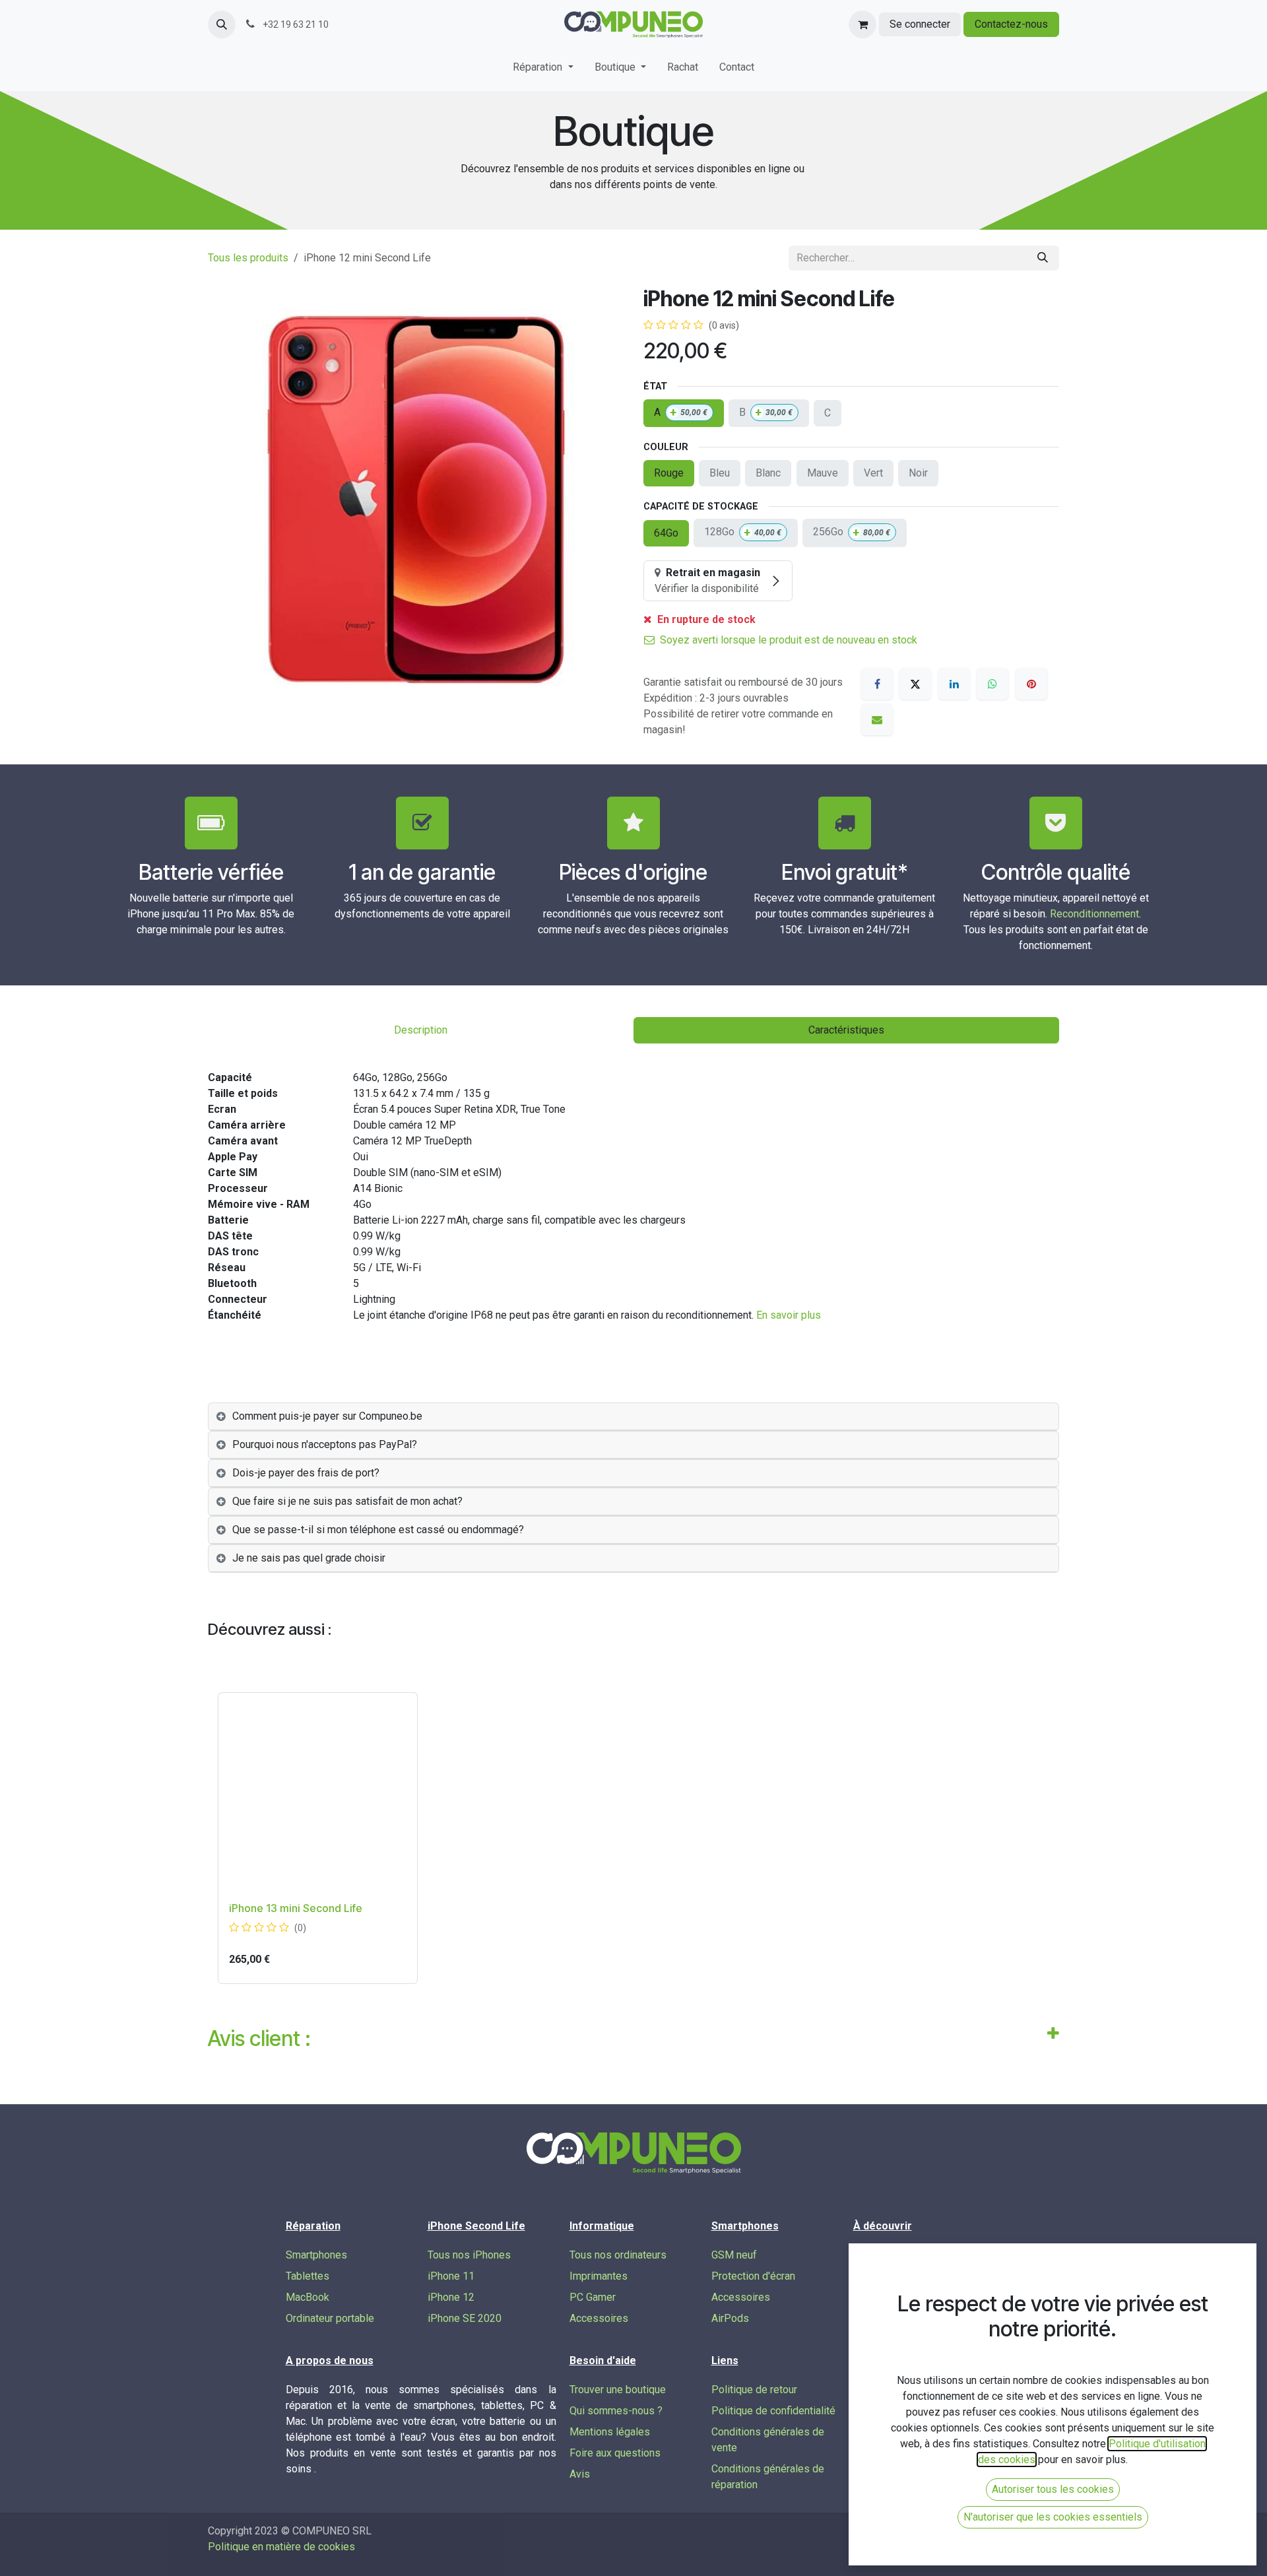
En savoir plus (789, 1315)
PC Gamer (593, 2297)
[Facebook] (877, 684)
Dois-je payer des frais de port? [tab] (306, 1473)
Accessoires (599, 2318)
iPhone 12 (451, 2297)
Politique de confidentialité (773, 2411)
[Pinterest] (1031, 684)
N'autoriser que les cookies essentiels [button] (1053, 2517)
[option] (633, 1838)
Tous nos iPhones (469, 2255)
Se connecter (920, 24)
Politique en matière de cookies (281, 2547)
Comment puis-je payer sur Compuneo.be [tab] (327, 1416)
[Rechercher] (1043, 258)
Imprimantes (599, 2276)
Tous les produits (248, 258)
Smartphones (316, 2255)
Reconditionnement (1094, 914)
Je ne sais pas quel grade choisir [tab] (309, 1558)
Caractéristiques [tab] (846, 1030)
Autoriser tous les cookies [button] (1053, 2489)
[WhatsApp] (992, 684)
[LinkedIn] (954, 684)
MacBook (308, 2297)
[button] (222, 24)
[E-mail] (877, 719)
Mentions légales (610, 2432)
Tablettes (308, 2276)
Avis (580, 2474)
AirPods (730, 2318)
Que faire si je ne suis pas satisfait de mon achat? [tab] (347, 1501)
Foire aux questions (615, 2453)
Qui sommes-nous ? (616, 2411)
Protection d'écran (753, 2276)
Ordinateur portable (330, 2318)
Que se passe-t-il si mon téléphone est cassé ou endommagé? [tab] (378, 1530)
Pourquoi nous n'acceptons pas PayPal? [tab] (325, 1444)
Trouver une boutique (618, 2390)
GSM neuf (734, 2255)
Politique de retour (754, 2390)
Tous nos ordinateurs (618, 2255)
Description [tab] (421, 1030)
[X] (915, 684)
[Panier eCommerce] (862, 24)
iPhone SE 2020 (465, 2318)
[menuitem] (543, 70)
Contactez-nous (1011, 24)
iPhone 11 (451, 2276)
